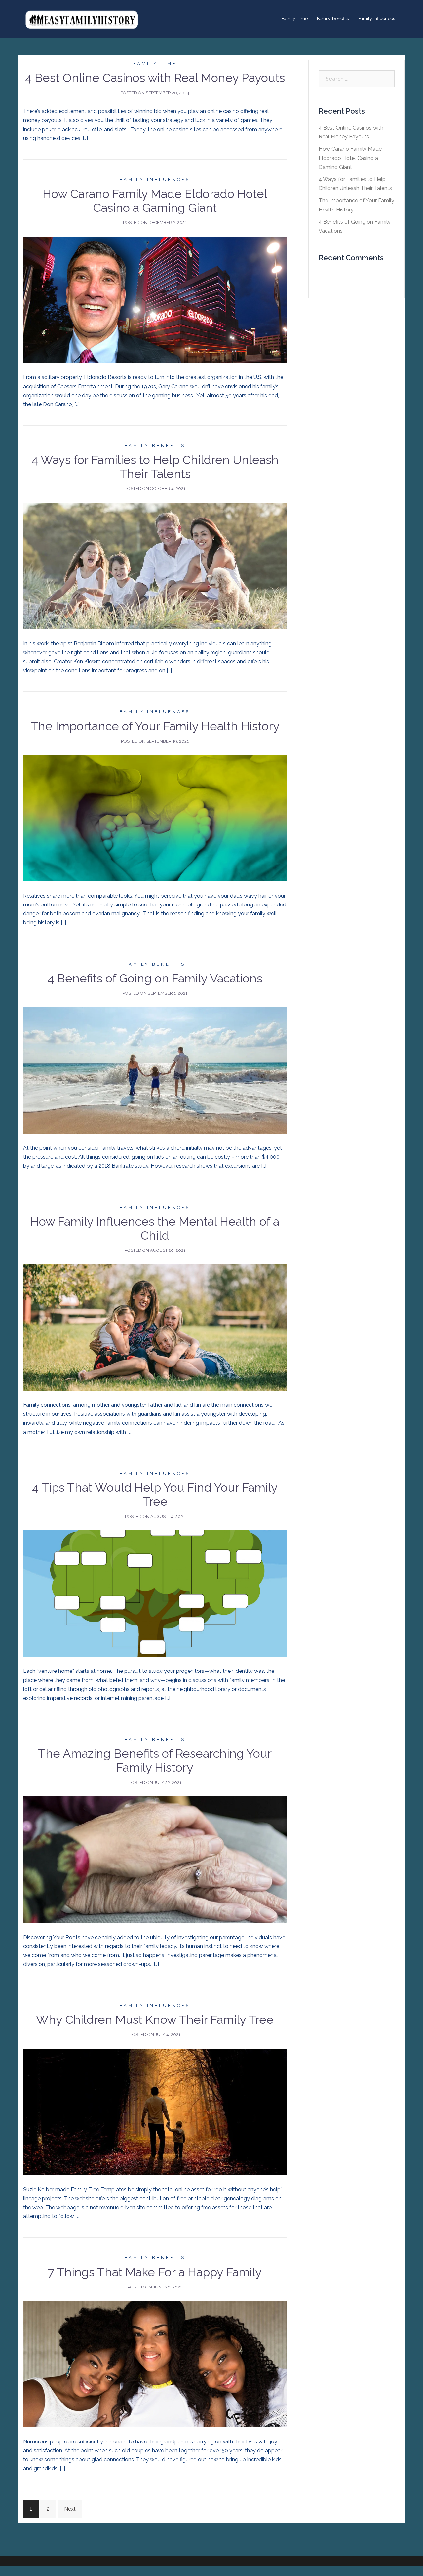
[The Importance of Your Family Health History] (155, 818)
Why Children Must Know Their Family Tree (155, 2019)
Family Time (295, 19)
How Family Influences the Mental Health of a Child (155, 1228)
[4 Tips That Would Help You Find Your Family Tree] (155, 1593)
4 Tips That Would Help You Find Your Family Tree (155, 1494)
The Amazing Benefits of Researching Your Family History (155, 1760)
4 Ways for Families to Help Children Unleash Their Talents (155, 467)
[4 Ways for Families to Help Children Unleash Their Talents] (155, 566)
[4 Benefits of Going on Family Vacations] (155, 1070)
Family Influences (377, 19)
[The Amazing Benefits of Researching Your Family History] (155, 1859)
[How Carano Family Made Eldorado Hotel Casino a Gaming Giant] (155, 300)
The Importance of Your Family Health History (155, 726)
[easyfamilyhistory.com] (83, 18)
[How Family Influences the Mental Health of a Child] (155, 1327)
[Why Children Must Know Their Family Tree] (155, 2112)
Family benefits (333, 19)
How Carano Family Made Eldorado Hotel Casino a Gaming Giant (155, 201)
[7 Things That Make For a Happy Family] (155, 2364)
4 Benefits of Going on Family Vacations (155, 978)
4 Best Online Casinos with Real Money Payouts (155, 78)
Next (70, 2509)
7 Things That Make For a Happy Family (155, 2272)
